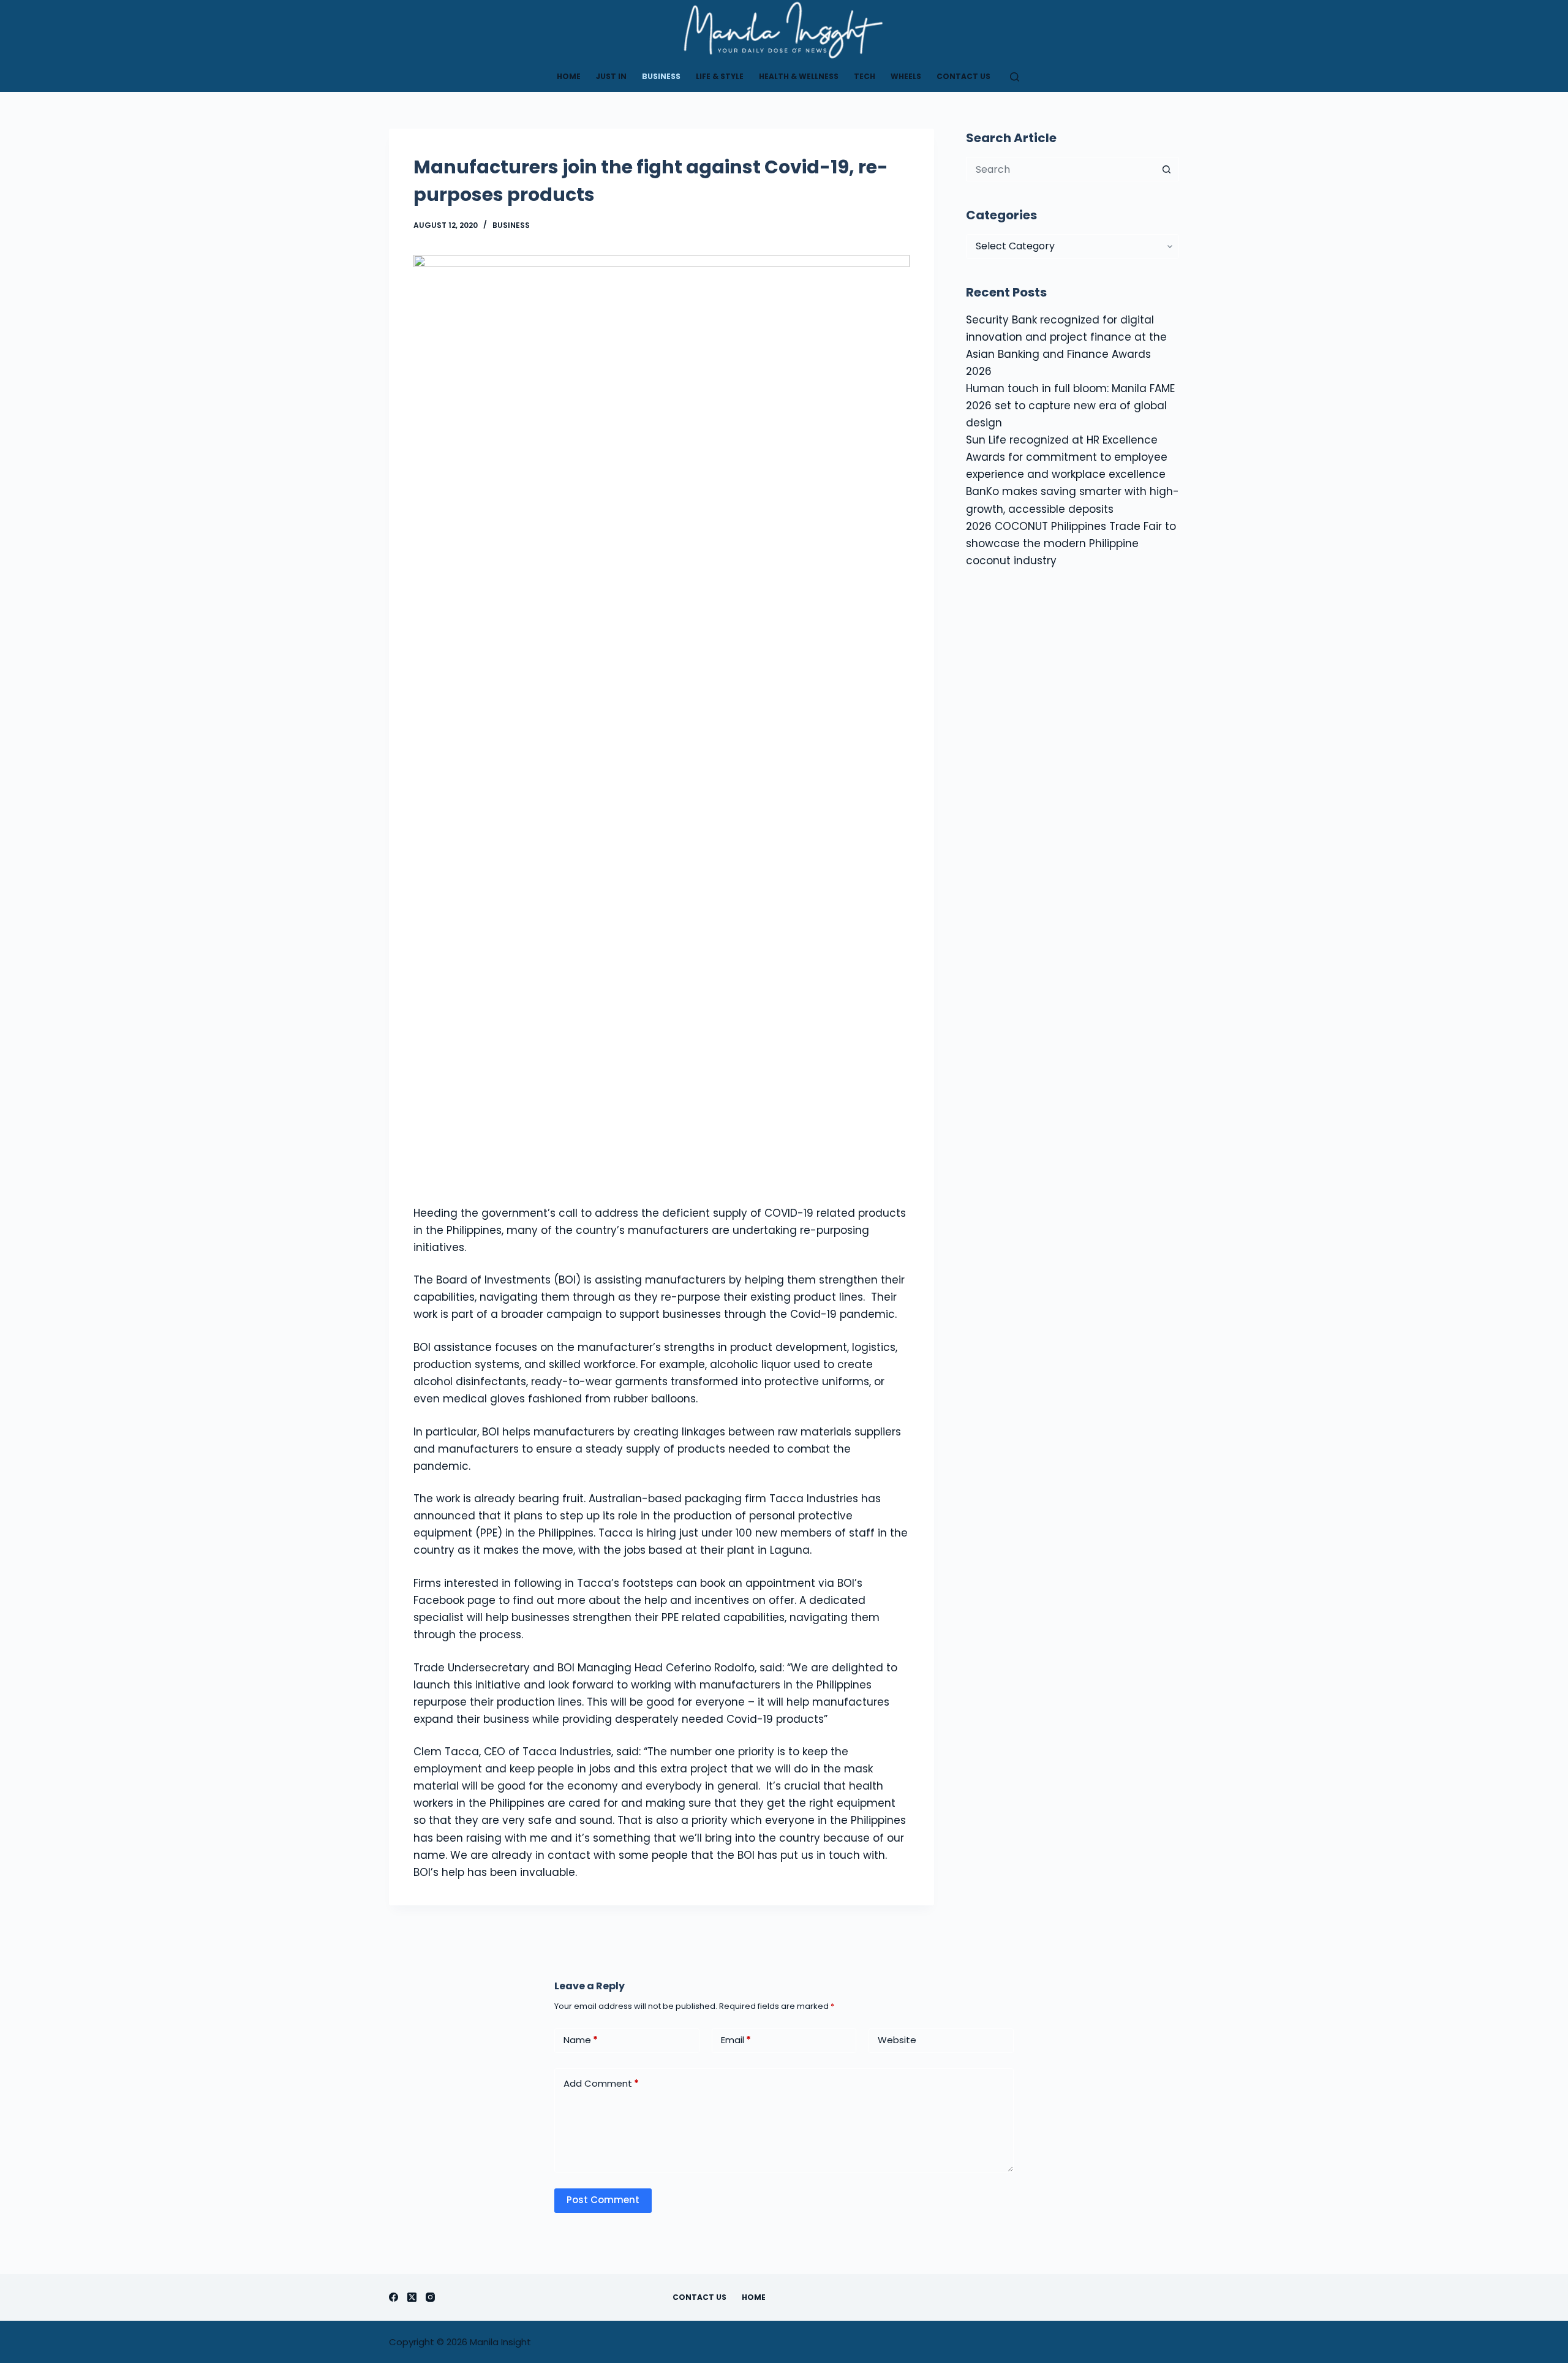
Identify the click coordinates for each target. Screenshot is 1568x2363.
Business (661, 76)
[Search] (1015, 77)
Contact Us (963, 76)
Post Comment (603, 2200)
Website (897, 2040)
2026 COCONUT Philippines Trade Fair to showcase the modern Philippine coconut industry (1071, 543)
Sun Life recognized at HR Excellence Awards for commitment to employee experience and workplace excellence (1067, 457)
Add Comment (601, 2083)
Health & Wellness (799, 76)
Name (581, 2040)
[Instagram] (430, 2297)
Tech (865, 76)
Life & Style (720, 76)
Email (736, 2040)
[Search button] (1167, 169)
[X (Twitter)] (412, 2297)
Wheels (906, 76)
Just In (611, 76)
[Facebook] (394, 2297)
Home (569, 76)
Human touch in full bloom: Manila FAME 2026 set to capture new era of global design (1070, 406)
